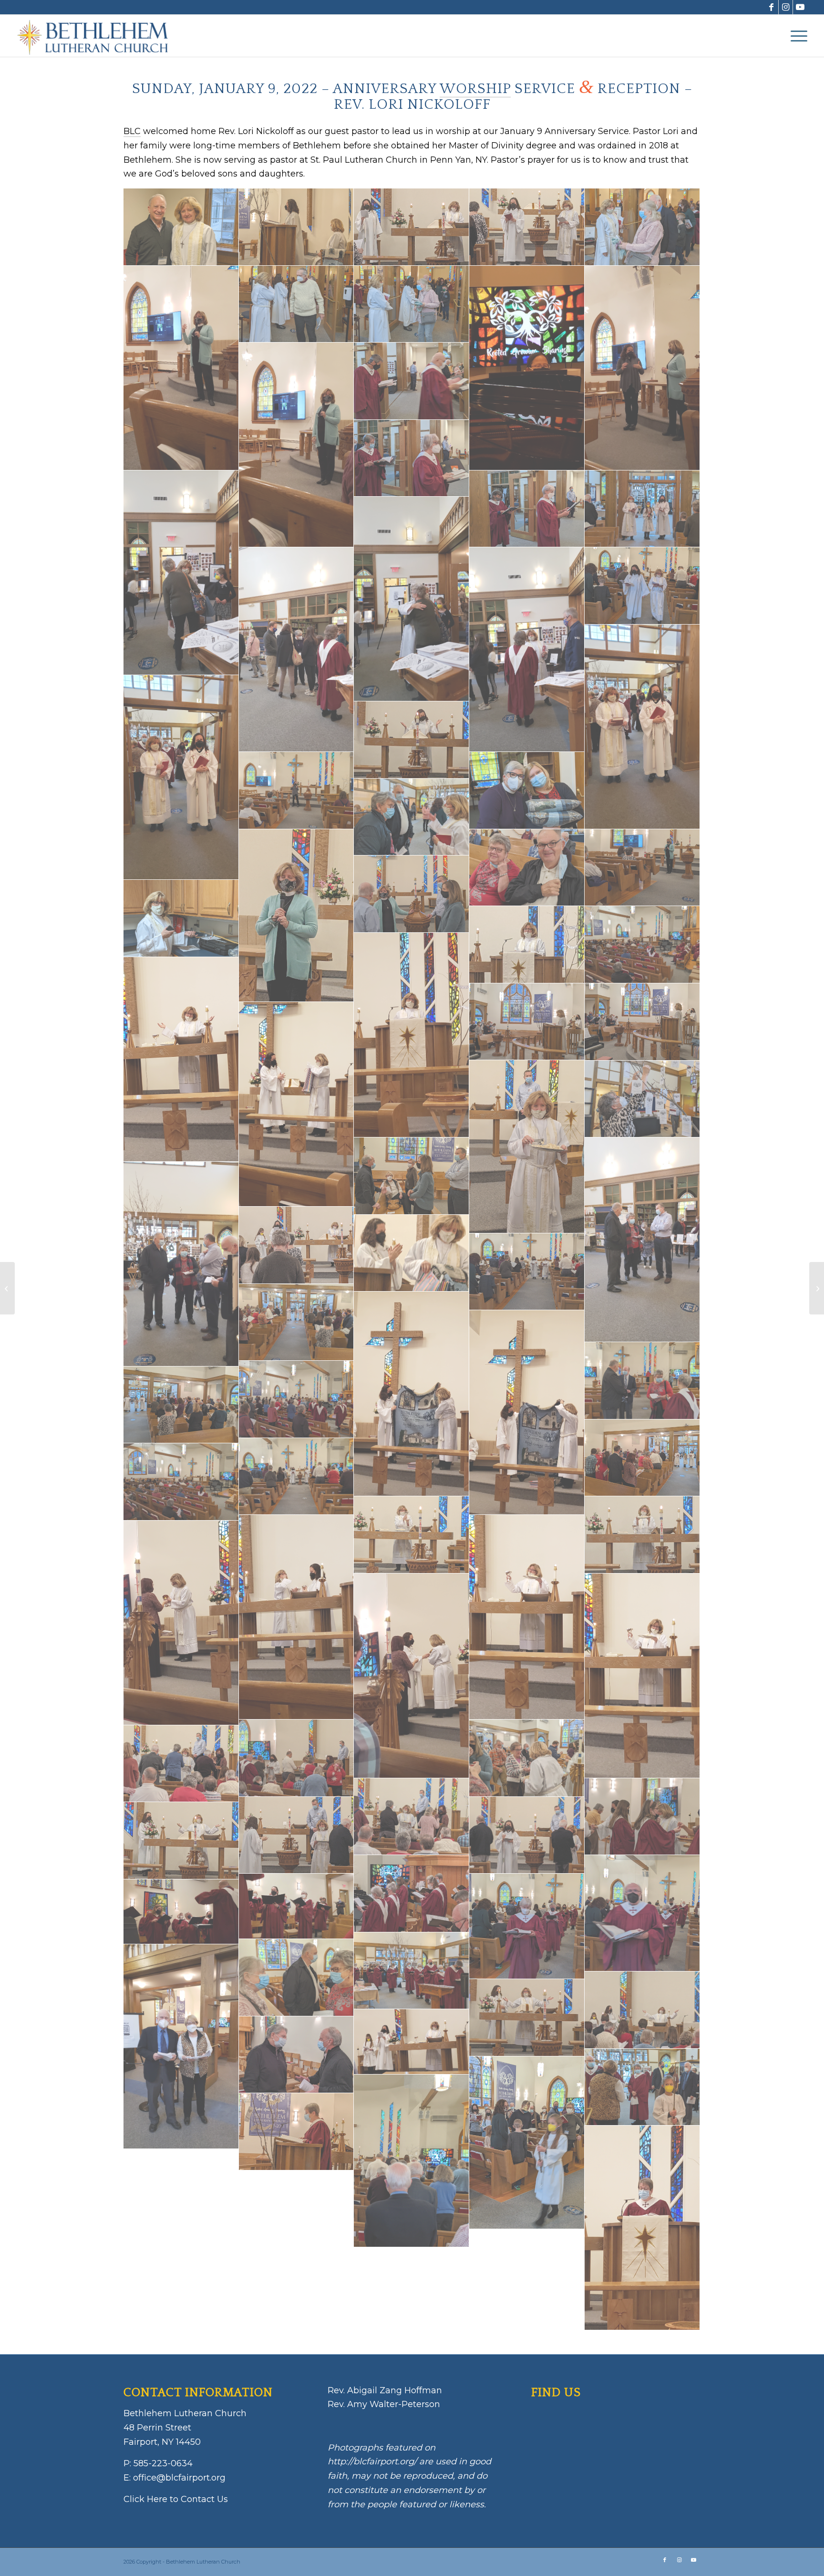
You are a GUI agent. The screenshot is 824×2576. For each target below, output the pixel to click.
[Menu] (796, 36)
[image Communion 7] (527, 1758)
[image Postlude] (642, 509)
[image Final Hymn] (297, 1323)
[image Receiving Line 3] (297, 304)
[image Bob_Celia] (181, 2047)
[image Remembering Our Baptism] (527, 227)
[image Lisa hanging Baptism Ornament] (642, 1099)
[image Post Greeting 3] (412, 599)
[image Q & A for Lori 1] (297, 445)
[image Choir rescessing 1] (642, 1913)
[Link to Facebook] (771, 7)
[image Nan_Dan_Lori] (412, 817)
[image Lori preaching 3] (527, 1022)
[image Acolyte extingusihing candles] (412, 2161)
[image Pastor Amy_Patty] (527, 791)
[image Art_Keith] (297, 2055)
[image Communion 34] (412, 1676)
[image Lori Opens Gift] (297, 1104)
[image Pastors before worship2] (642, 727)
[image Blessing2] (642, 2010)
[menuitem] (796, 36)
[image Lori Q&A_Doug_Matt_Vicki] (412, 894)
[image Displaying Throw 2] (412, 1394)
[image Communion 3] (642, 1817)
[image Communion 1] (297, 1836)
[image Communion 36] (297, 1617)
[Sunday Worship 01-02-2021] (7, 1288)
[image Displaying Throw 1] (527, 1413)
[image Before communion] (412, 2042)
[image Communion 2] (527, 1836)
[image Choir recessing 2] (527, 1926)
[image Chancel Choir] (412, 1971)
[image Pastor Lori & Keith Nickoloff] (181, 227)
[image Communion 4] (412, 1817)
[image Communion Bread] (642, 1535)
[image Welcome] (297, 227)
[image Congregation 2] (181, 1482)
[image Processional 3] (412, 381)
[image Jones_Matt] (642, 1240)
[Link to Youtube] (800, 7)
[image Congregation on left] (642, 1458)
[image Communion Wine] (412, 1535)
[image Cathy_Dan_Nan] (297, 1978)
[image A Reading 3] (642, 2228)
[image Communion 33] (642, 1676)
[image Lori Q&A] (297, 916)
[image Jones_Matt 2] (181, 1264)
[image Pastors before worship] (181, 777)
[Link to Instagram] (786, 7)
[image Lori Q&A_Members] (642, 868)
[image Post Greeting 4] (181, 573)
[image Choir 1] (181, 1912)
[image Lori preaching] (527, 945)
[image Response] (412, 227)
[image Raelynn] (527, 368)
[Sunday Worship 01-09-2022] (817, 1288)
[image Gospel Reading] (297, 1245)
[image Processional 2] (412, 459)
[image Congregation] (297, 1399)
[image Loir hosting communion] (527, 1147)
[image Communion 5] (181, 1764)
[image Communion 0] (181, 1841)
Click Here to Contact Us (176, 2499)
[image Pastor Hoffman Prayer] (412, 740)
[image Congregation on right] (181, 1405)
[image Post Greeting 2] (297, 650)
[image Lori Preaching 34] (412, 1035)
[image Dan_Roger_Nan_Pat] (642, 1381)
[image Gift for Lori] (412, 1253)
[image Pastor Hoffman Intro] (297, 791)
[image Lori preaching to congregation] (642, 945)
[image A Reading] (297, 2132)
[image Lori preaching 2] (642, 1022)
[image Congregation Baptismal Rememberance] (297, 1477)
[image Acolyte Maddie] (527, 2143)
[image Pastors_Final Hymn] (642, 586)
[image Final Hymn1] (527, 1272)
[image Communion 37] (527, 1617)
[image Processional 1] (527, 509)
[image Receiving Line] (642, 227)
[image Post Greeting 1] (527, 650)
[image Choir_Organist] (412, 1894)
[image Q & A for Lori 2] (181, 368)
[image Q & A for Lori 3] (642, 368)
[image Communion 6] (297, 1758)
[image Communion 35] (181, 1623)
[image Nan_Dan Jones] (527, 868)
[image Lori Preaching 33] (181, 1059)
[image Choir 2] (297, 1906)
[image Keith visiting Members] (412, 1176)
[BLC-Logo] (97, 36)
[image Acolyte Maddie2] (642, 2087)
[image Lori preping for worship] (181, 918)
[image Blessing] (527, 2018)
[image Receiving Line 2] (412, 304)
